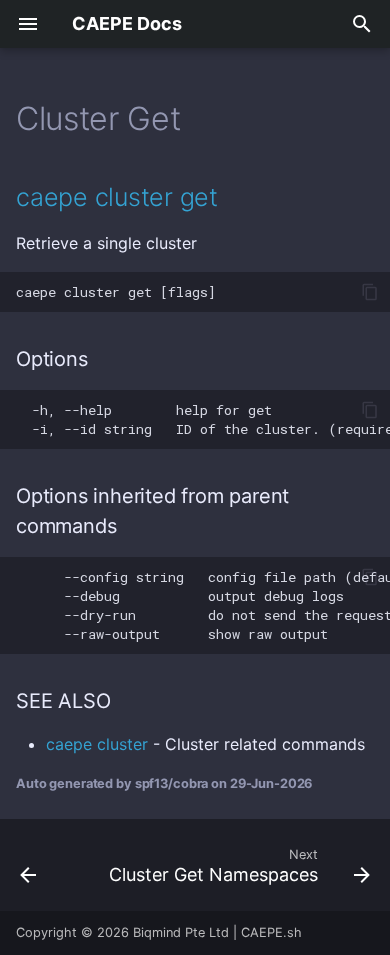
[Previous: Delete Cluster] (28, 865)
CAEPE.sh (271, 932)
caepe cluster (97, 744)
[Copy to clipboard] (370, 292)
